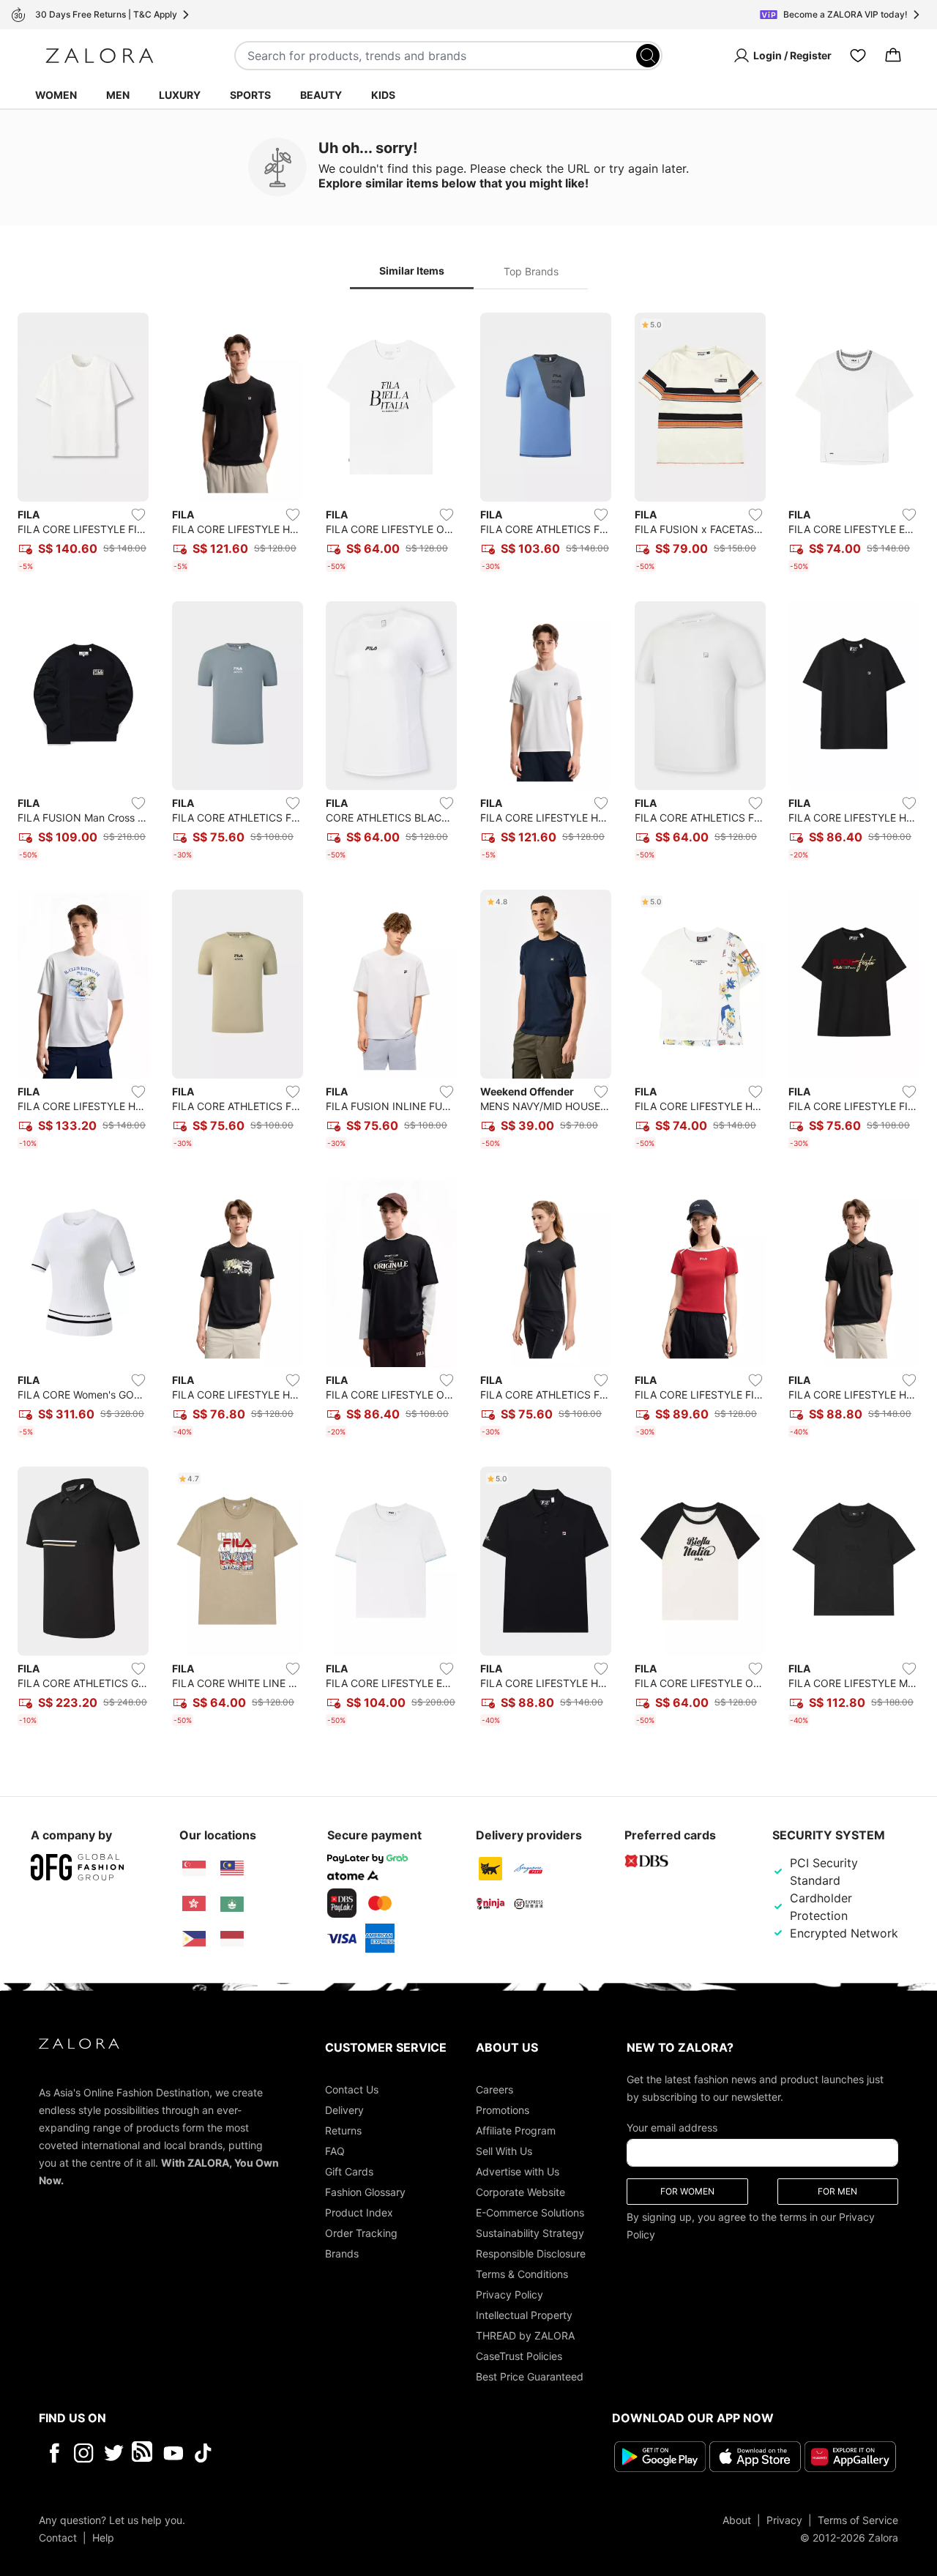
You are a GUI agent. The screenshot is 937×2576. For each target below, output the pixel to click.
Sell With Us (504, 2151)
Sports (250, 95)
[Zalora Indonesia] (232, 1939)
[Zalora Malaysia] (232, 1869)
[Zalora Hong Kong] (194, 1904)
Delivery (344, 2110)
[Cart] (893, 56)
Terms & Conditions (522, 2274)
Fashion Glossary (365, 2192)
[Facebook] (54, 2453)
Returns (343, 2130)
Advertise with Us (518, 2171)
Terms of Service (858, 2520)
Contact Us (352, 2089)
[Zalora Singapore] (194, 1869)
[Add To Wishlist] (138, 515)
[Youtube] (173, 2453)
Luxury (180, 95)
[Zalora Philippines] (194, 1939)
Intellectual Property (524, 2315)
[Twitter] (114, 2453)
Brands (342, 2253)
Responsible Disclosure (531, 2253)
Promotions (503, 2110)
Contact (58, 2538)
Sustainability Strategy (530, 2233)
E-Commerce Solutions (530, 2212)
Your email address (672, 2128)
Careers (494, 2089)
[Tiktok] (298, 2453)
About (737, 2520)
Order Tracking (361, 2233)
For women (687, 2191)
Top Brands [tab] (531, 271)
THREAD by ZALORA (525, 2335)
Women (56, 95)
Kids (383, 95)
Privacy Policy (509, 2294)
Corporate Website (520, 2192)
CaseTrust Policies (519, 2356)
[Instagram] (84, 2453)
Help (103, 2538)
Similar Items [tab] (412, 271)
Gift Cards (349, 2171)
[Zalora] (100, 56)
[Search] (648, 56)
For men (837, 2191)
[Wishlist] (858, 56)
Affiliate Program (516, 2130)
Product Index (359, 2212)
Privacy (784, 2520)
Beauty (321, 95)
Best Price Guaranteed (530, 2376)
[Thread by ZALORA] (143, 2453)
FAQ (335, 2151)
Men (118, 95)
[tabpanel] (468, 1022)
